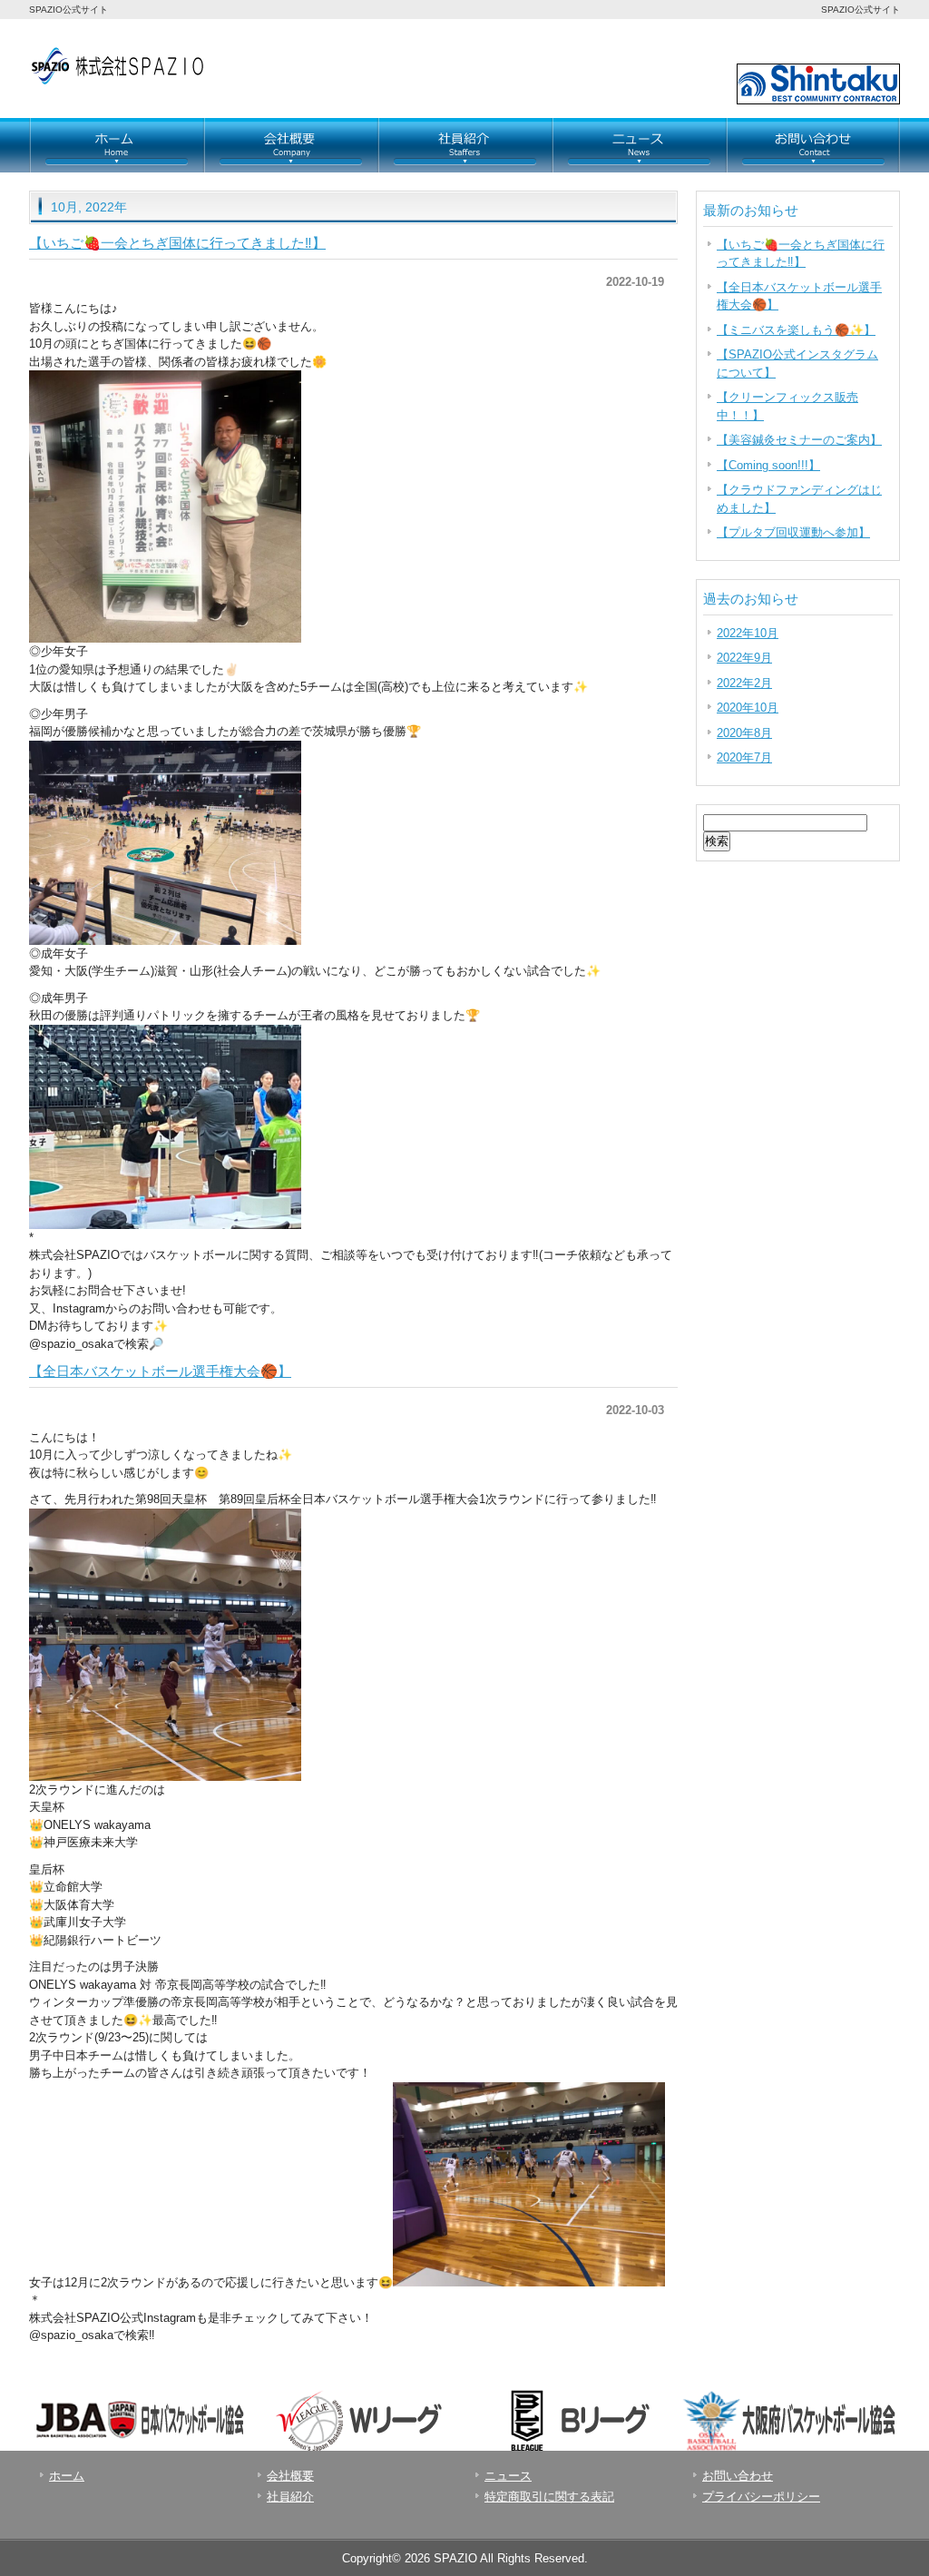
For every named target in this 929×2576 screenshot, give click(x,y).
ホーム (116, 145)
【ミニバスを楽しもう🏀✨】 (796, 330)
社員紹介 (464, 145)
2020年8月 (744, 733)
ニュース (639, 145)
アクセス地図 (859, 43)
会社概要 (290, 145)
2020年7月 (744, 757)
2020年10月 (748, 708)
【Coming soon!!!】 (768, 465)
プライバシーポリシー (761, 2497)
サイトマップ (770, 43)
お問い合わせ (673, 43)
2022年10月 (748, 633)
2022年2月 (744, 683)
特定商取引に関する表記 (549, 2497)
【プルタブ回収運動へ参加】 (793, 532)
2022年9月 (744, 658)
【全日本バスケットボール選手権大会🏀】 (160, 1371)
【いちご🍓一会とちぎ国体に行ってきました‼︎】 (177, 243)
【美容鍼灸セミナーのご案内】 (799, 440)
